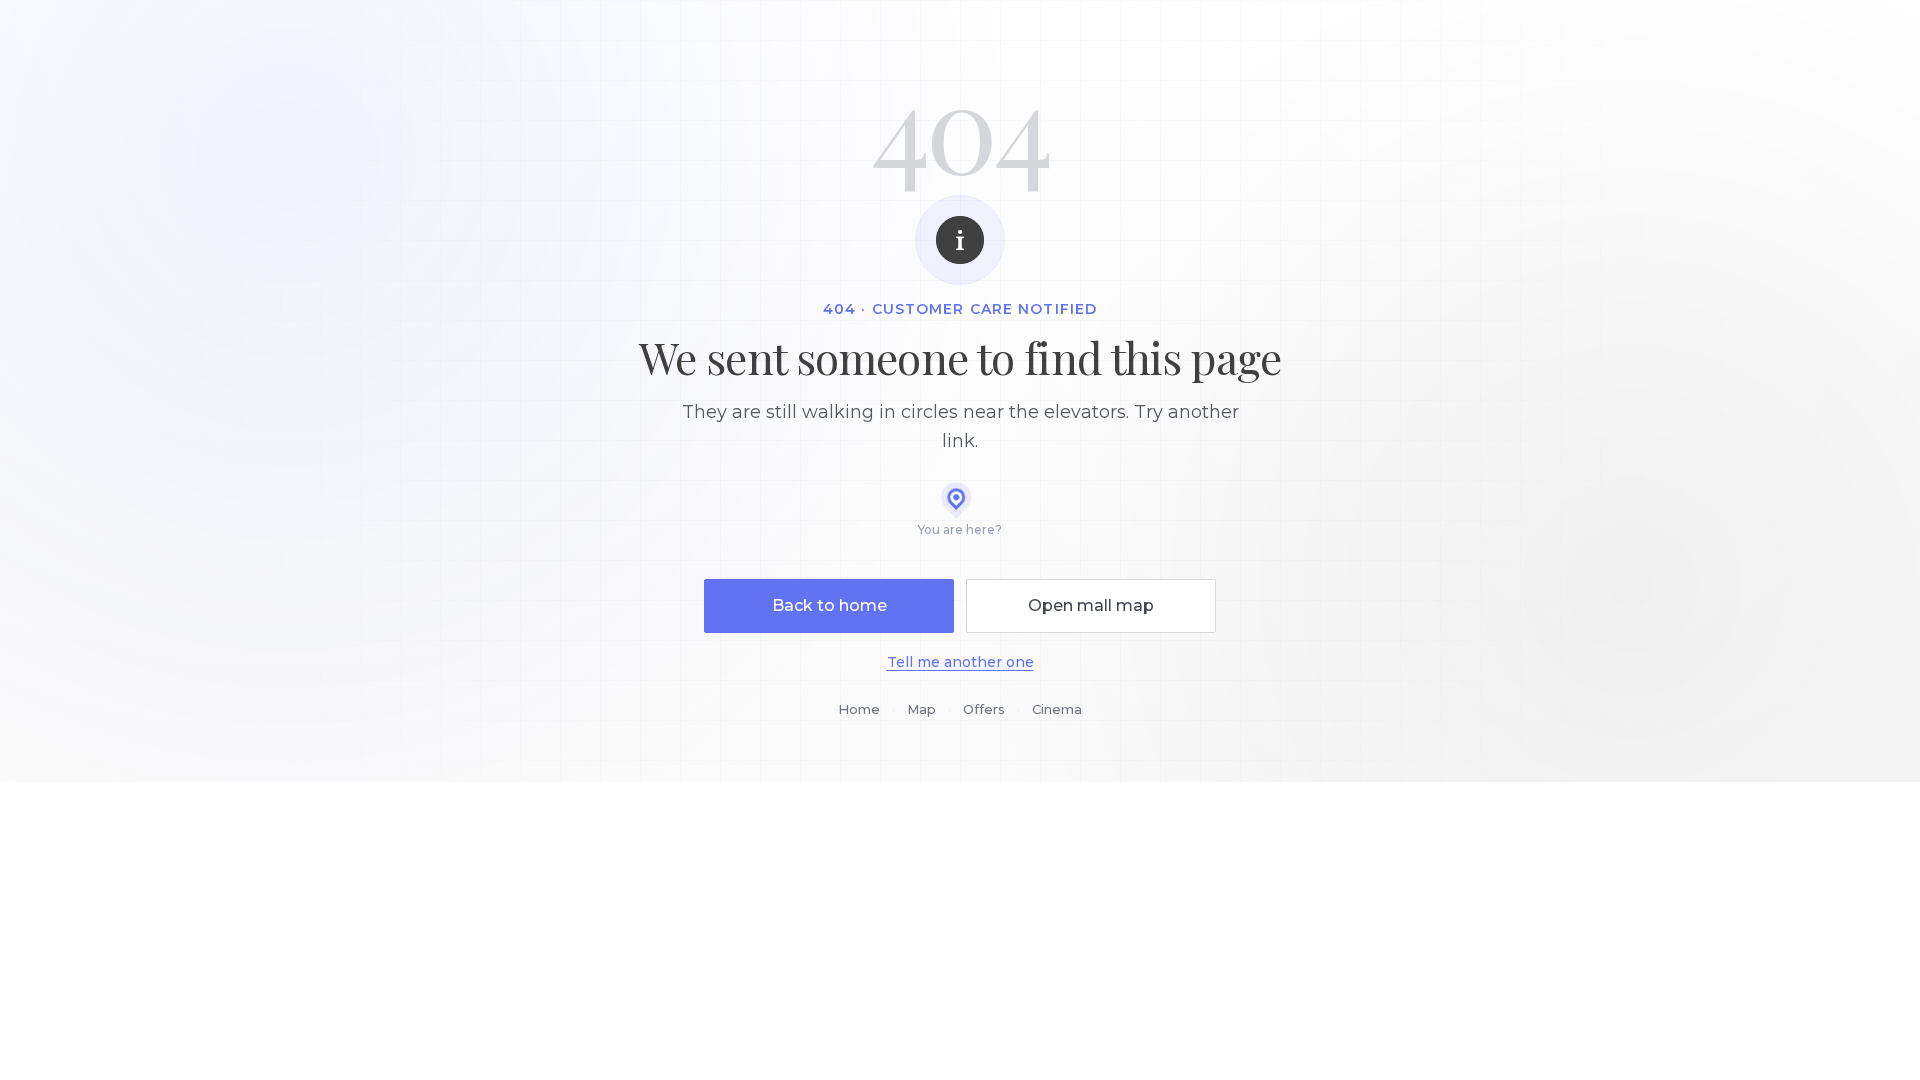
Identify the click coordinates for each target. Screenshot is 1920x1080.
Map (921, 709)
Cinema (1057, 709)
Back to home (829, 605)
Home (859, 709)
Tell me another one (960, 662)
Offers (984, 709)
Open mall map (1091, 605)
